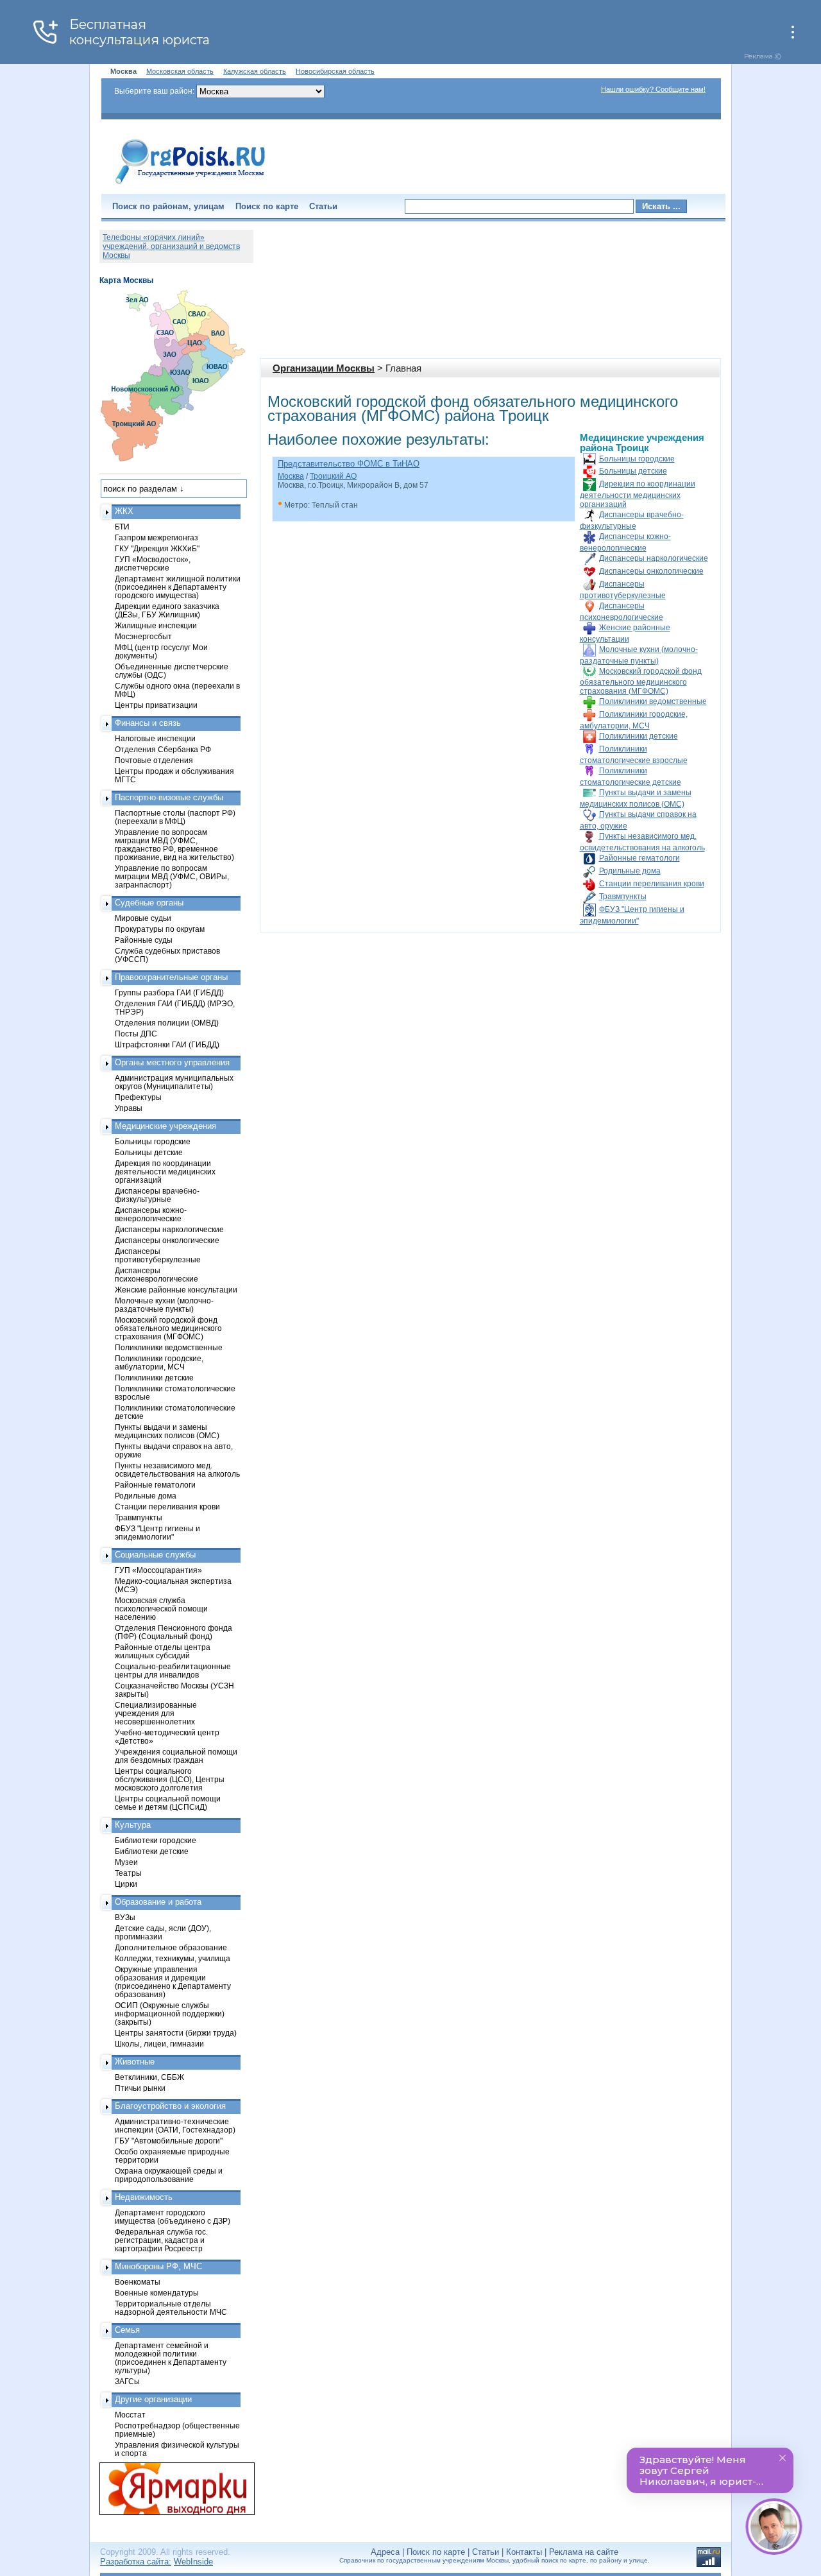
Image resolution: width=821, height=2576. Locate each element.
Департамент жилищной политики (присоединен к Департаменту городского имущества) (178, 587)
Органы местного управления (172, 1062)
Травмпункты (623, 897)
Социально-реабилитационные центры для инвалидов (173, 1670)
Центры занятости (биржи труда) (176, 2033)
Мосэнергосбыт (143, 636)
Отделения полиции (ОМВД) (167, 1023)
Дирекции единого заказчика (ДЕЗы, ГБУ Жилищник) (167, 610)
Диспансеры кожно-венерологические (151, 1214)
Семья (127, 2330)
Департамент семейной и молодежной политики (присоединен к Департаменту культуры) (171, 2358)
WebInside (193, 2562)
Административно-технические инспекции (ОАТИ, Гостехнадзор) (175, 2125)
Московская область (180, 71)
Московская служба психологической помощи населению (161, 1609)
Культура (133, 1825)
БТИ (122, 527)
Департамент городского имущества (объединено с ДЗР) (173, 2217)
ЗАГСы (127, 2381)
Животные (135, 2062)
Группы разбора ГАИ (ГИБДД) (169, 992)
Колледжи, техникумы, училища (173, 1958)
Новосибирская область (335, 71)
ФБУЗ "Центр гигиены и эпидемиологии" (157, 1533)
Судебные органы (149, 903)
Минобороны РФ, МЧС (158, 2266)
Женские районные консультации (176, 1290)
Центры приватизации (156, 705)
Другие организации (153, 2399)
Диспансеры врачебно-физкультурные (157, 1195)
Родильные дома (630, 871)
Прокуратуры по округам (160, 929)
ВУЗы (125, 1917)
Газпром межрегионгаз (157, 537)
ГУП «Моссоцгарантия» (158, 1570)
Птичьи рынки (140, 2088)
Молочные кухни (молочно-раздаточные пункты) (164, 1305)
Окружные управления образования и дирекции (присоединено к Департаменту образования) (173, 1982)
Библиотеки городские (156, 1840)
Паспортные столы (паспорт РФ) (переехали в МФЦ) (175, 817)
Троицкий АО (333, 476)
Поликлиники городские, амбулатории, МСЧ (159, 1362)
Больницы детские (633, 471)
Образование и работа (158, 1902)
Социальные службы (155, 1555)
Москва (291, 476)
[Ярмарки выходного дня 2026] (170, 2489)
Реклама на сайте (584, 2552)
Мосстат (130, 2415)
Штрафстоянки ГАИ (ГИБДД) (167, 1044)
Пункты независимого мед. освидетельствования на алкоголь (177, 1470)
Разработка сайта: (136, 2562)
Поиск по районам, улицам (168, 206)
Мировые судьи (143, 918)
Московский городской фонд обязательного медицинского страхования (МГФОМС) (641, 681)
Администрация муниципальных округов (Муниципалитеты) (174, 1082)
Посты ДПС (136, 1034)
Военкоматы (138, 2282)
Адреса (385, 2552)
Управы (129, 1108)
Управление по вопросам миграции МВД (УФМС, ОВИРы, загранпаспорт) (172, 876)
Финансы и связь (148, 723)
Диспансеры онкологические (651, 571)
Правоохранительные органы (171, 977)
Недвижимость (144, 2197)
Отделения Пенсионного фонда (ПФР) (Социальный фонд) (174, 1632)
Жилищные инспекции (156, 625)
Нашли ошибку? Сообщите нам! (653, 89)
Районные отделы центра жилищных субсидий (163, 1651)
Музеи (126, 1862)
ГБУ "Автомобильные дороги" (169, 2141)
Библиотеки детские (152, 1851)
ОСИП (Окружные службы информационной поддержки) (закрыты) (170, 2014)
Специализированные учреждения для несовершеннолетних (156, 1713)
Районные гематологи (639, 858)
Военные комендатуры (157, 2293)
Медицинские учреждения (165, 1126)
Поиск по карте (267, 206)
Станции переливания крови (652, 884)
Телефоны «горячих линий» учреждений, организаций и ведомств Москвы (171, 246)
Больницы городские (637, 459)
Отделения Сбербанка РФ (163, 749)
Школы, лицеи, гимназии (159, 2044)
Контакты (524, 2552)
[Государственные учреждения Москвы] (190, 185)
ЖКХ (124, 511)
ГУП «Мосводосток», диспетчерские (153, 563)
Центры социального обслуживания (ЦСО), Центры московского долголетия (170, 1779)
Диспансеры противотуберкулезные (158, 1255)
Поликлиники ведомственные (653, 701)
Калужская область (255, 71)
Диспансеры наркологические (654, 558)
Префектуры (138, 1097)
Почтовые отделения (154, 760)
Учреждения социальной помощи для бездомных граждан (176, 1756)
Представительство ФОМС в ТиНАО (349, 464)
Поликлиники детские (639, 736)
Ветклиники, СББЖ (149, 2077)
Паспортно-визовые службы (169, 797)
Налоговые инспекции (155, 738)
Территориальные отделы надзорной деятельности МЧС (171, 2308)
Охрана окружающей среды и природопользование (169, 2175)
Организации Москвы (324, 368)
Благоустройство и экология (170, 2106)
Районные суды (144, 940)
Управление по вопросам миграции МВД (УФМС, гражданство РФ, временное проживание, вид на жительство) (174, 845)
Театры (128, 1873)
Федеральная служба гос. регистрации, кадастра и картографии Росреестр (161, 2240)
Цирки (126, 1884)
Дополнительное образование (171, 1947)
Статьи (323, 206)
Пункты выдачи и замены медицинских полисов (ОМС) (167, 1431)
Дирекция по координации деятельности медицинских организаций (638, 494)
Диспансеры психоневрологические (157, 1275)
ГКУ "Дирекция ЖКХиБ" (157, 548)
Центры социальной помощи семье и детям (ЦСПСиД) (168, 1803)
